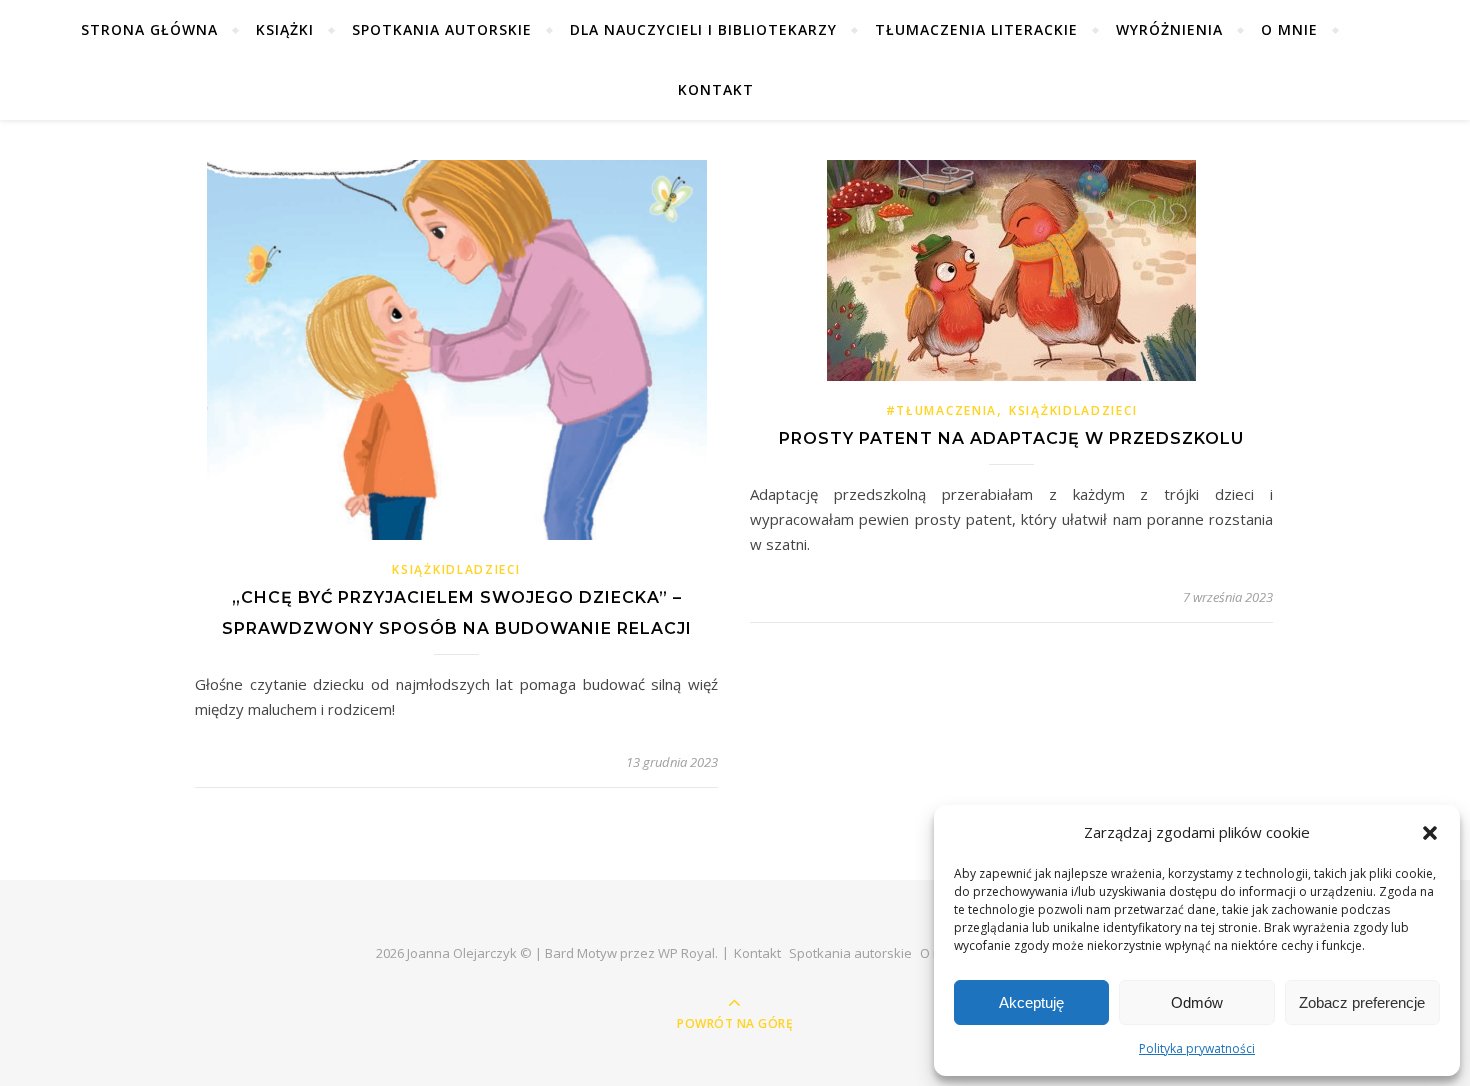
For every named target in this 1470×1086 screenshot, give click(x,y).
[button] (1430, 833)
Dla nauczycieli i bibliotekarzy (703, 29)
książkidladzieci (456, 569)
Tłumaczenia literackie (976, 29)
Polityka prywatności (1197, 1048)
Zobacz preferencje (1362, 1002)
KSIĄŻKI (285, 29)
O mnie (1289, 29)
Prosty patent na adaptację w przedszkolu (1011, 438)
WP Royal (686, 953)
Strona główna (149, 29)
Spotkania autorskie (442, 29)
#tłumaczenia (941, 410)
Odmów (1197, 1002)
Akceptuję (1031, 1002)
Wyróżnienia (1169, 29)
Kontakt (716, 89)
